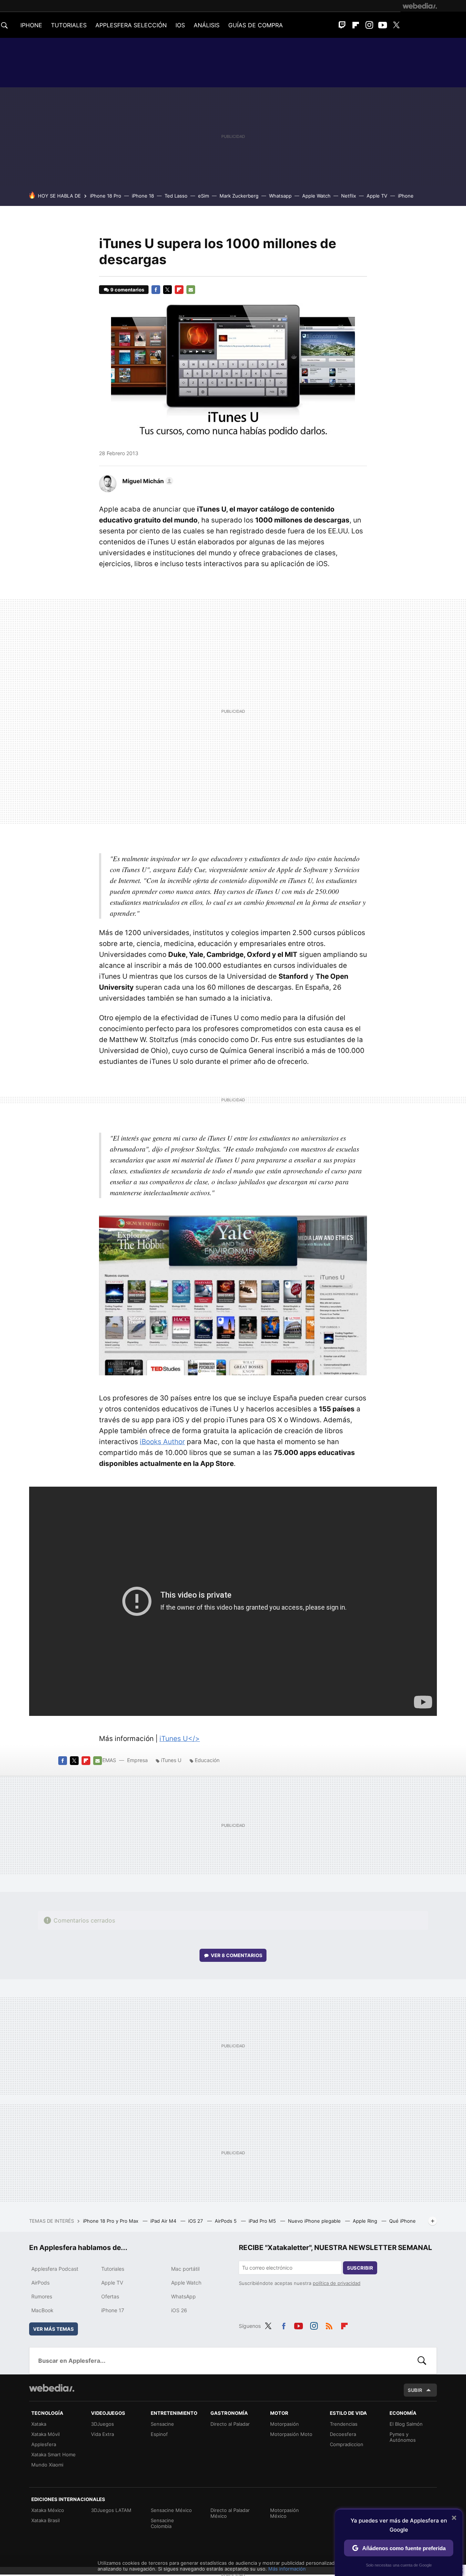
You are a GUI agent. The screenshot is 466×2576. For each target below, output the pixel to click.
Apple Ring (366, 2221)
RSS (329, 2325)
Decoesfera (343, 2434)
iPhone (406, 196)
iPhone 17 (113, 2310)
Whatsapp (280, 196)
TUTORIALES (69, 25)
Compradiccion (347, 2444)
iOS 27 (196, 2221)
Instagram (369, 25)
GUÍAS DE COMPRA (256, 25)
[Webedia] (420, 6)
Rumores (42, 2296)
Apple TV (377, 196)
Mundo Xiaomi (47, 2465)
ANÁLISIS (207, 25)
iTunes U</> (180, 1739)
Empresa (137, 1760)
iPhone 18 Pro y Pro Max (111, 2221)
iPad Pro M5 (263, 2221)
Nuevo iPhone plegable (315, 2221)
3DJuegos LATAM (111, 2510)
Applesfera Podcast (55, 2269)
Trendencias (344, 2424)
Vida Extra (102, 2434)
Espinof (159, 2434)
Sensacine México (171, 2510)
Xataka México (48, 2510)
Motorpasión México (285, 2513)
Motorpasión (285, 2424)
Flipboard (356, 25)
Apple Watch (316, 196)
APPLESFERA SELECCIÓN (131, 25)
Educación (207, 1760)
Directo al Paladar (230, 2424)
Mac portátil (185, 2269)
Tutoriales (113, 2269)
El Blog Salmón (406, 2424)
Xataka (39, 2424)
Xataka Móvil (46, 2434)
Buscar (422, 2361)
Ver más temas (54, 2329)
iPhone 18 (143, 196)
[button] (147, 481)
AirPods (40, 2283)
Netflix (349, 196)
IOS (180, 25)
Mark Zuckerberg (239, 196)
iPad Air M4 (164, 2221)
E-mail (191, 290)
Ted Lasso (176, 196)
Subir (415, 2390)
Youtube (383, 25)
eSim (204, 196)
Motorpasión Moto (291, 2434)
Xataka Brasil (46, 2520)
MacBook (42, 2310)
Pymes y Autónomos (403, 2437)
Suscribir (360, 2268)
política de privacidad (337, 2283)
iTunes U (171, 1760)
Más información (287, 2569)
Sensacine (162, 2424)
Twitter (396, 25)
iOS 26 (179, 2310)
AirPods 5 (226, 2221)
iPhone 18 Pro (106, 196)
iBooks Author (162, 1442)
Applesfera (44, 2444)
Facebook (156, 290)
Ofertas (110, 2296)
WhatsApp (183, 2296)
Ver (237, 1955)
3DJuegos (102, 2424)
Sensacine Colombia (162, 2523)
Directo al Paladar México (230, 2513)
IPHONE (31, 25)
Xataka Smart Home (54, 2454)
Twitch (342, 25)
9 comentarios (127, 290)
